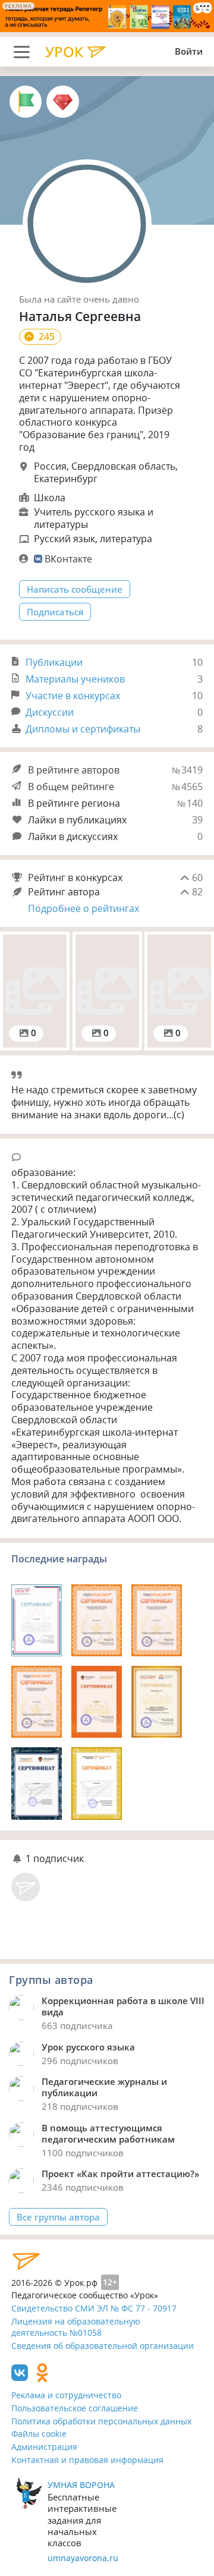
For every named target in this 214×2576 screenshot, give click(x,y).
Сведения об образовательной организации (103, 2346)
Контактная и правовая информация (87, 2460)
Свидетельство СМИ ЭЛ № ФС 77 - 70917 (94, 2308)
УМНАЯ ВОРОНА (81, 2485)
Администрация (44, 2447)
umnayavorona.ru (83, 2558)
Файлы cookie (39, 2434)
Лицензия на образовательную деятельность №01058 (76, 2327)
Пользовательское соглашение (75, 2408)
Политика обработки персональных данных (101, 2421)
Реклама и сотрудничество (66, 2395)
